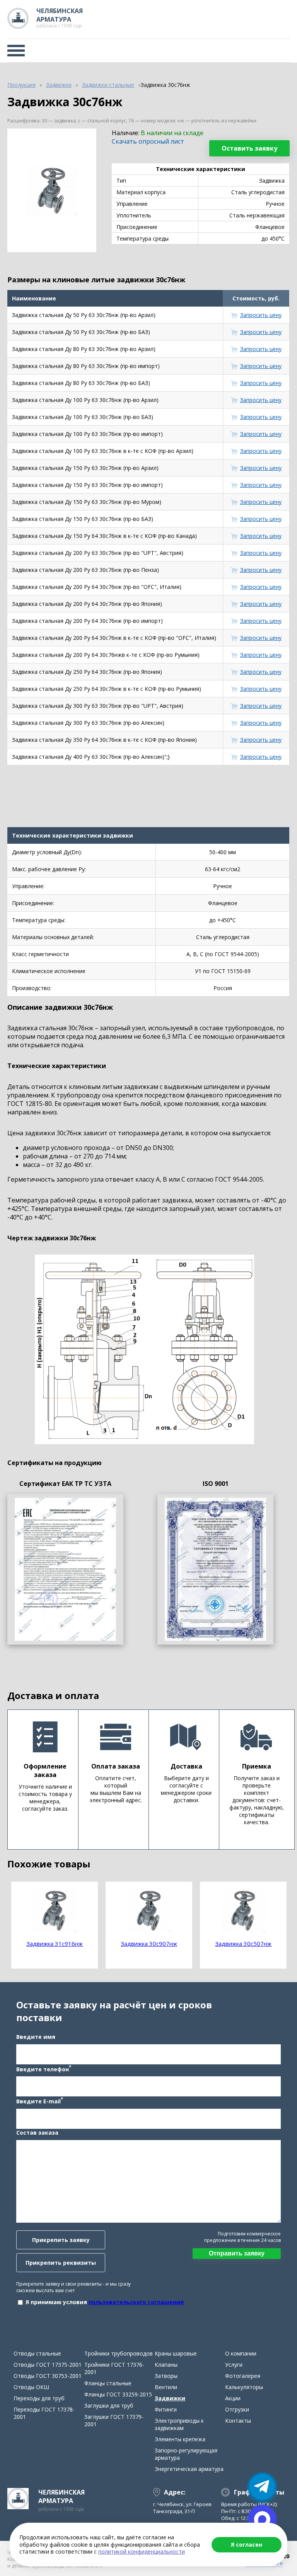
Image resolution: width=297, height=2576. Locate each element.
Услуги (234, 2365)
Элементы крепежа (180, 2439)
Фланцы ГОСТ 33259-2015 (118, 2394)
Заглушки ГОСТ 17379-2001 (114, 2420)
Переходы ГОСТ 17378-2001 (44, 2413)
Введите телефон (44, 2069)
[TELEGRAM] (262, 2487)
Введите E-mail (40, 2101)
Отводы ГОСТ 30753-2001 (48, 2376)
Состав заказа (37, 2133)
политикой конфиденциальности (142, 2551)
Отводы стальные (37, 2353)
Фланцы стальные (108, 2383)
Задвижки (170, 2398)
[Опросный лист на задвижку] (215, 1569)
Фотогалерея (243, 2376)
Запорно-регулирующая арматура (186, 2454)
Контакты (238, 2421)
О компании (241, 2353)
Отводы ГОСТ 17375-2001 (48, 2365)
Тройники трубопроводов (119, 2353)
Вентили (166, 2387)
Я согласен (247, 2545)
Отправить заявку (237, 2253)
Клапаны (166, 2365)
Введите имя (36, 2037)
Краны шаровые (176, 2353)
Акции (233, 2398)
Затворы (166, 2376)
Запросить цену (261, 315)
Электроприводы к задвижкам (179, 2424)
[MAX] (262, 2519)
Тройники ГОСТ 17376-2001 (114, 2368)
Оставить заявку (249, 148)
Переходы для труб (39, 2398)
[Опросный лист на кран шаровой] (65, 1569)
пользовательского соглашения (136, 2302)
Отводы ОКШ (31, 2387)
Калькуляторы (244, 2387)
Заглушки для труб (109, 2406)
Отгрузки (237, 2409)
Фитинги (166, 2409)
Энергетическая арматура (189, 2469)
